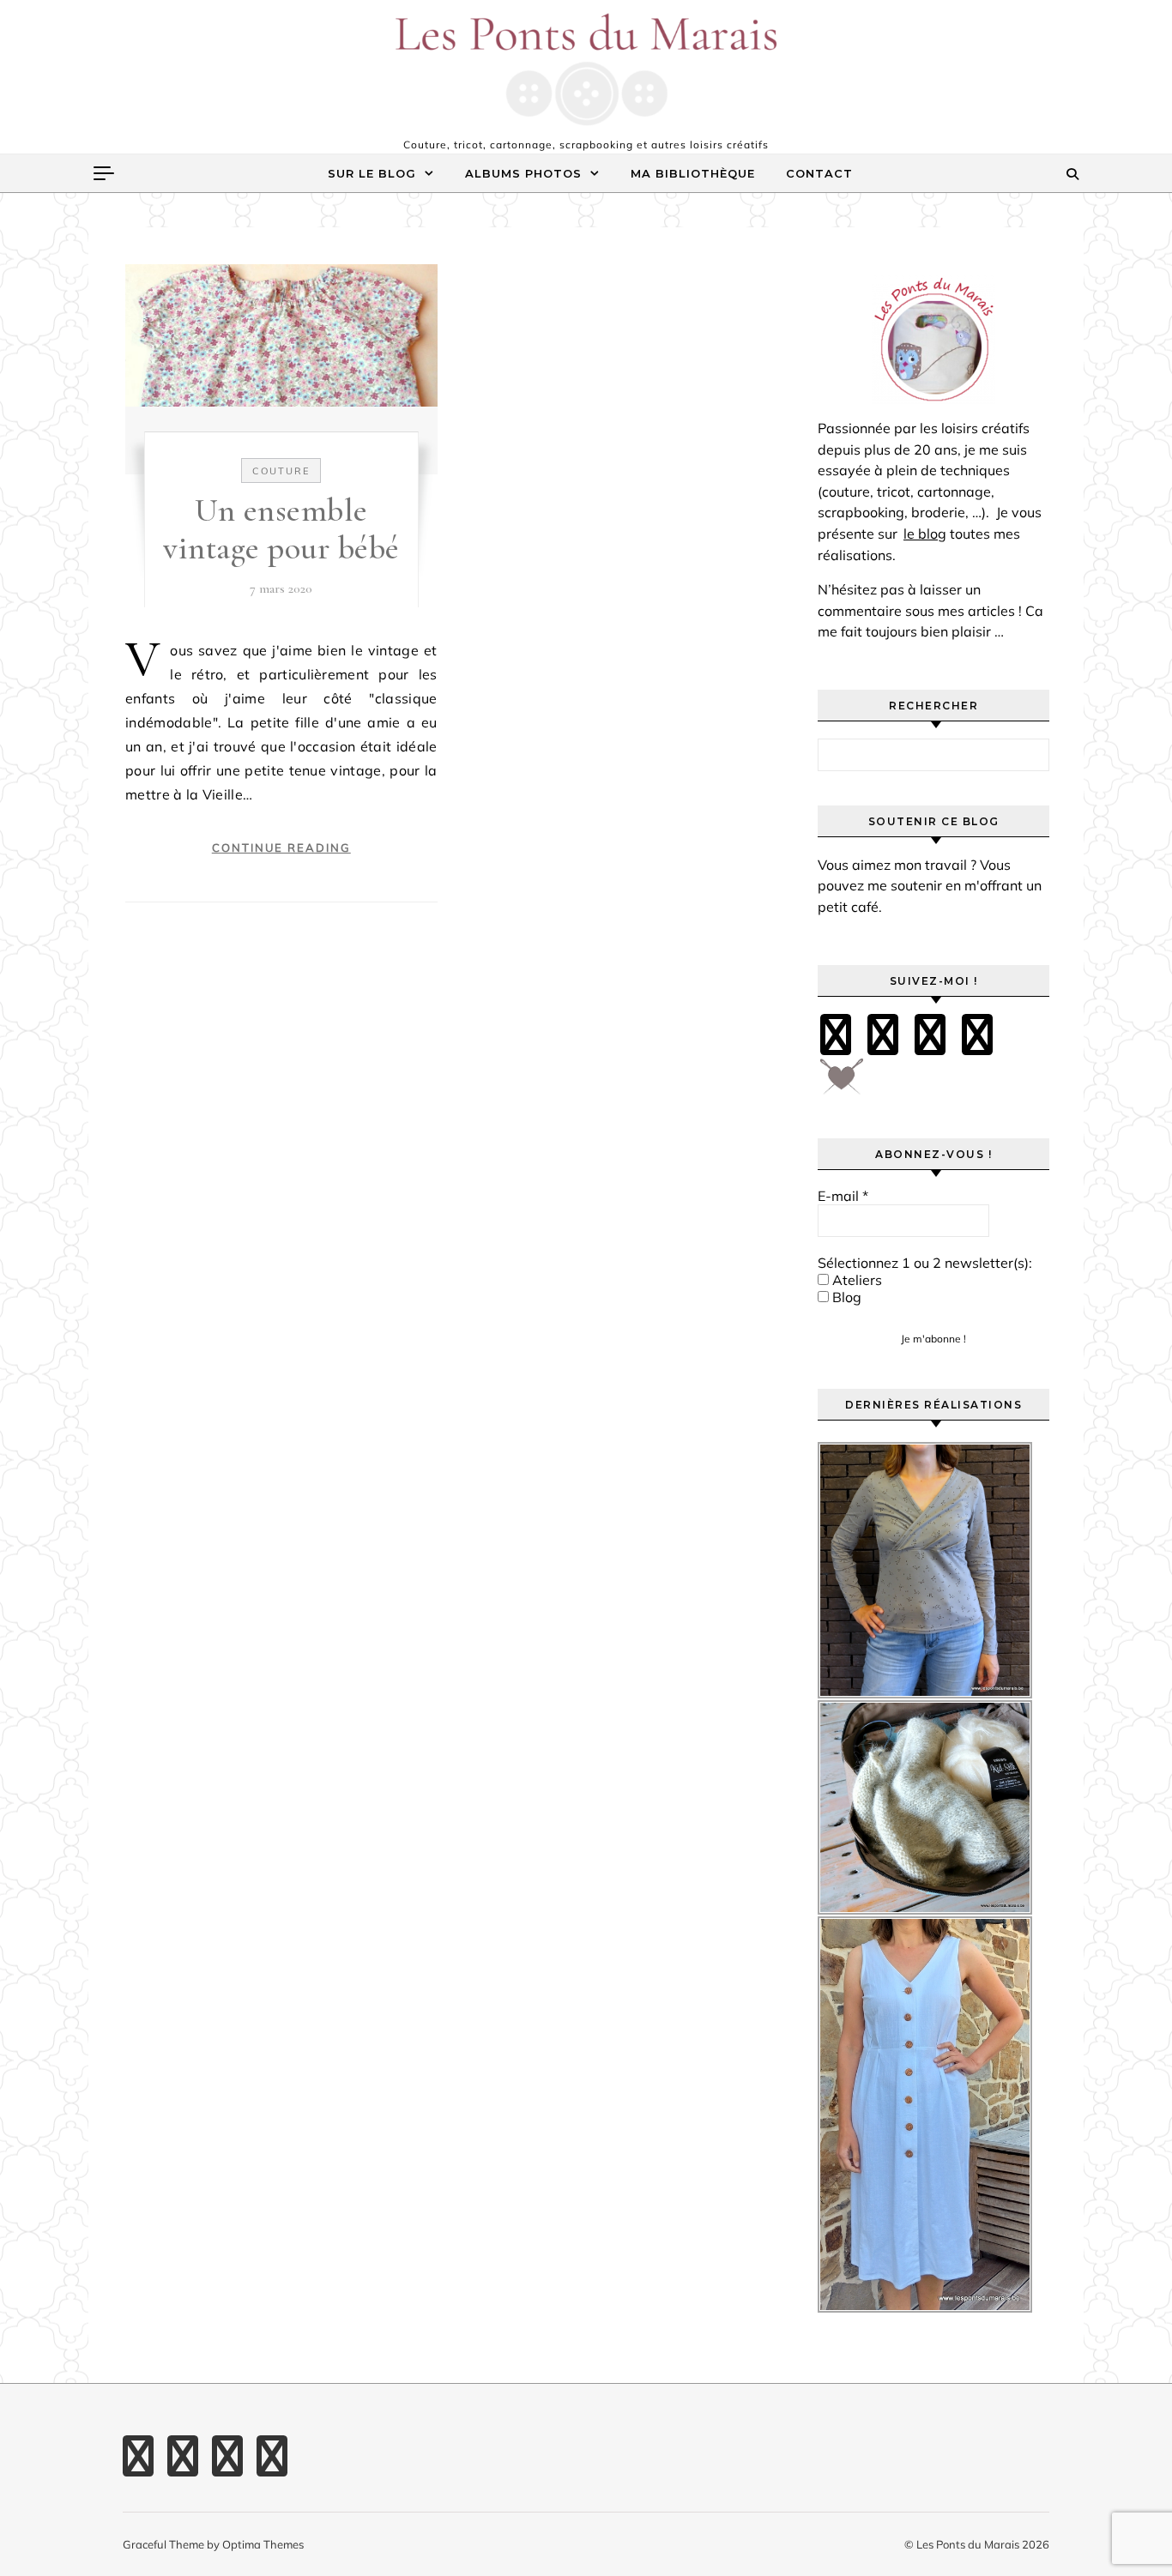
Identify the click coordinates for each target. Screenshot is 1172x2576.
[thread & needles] (842, 1083)
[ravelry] (977, 1035)
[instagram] (930, 1035)
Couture (281, 471)
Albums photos (523, 173)
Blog (845, 1297)
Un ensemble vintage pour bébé (281, 529)
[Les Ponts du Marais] (586, 69)
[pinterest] (883, 1035)
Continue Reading (281, 848)
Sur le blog (372, 173)
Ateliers (855, 1280)
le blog (925, 534)
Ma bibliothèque (693, 173)
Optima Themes (263, 2544)
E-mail (843, 1196)
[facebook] (836, 1035)
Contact (819, 173)
